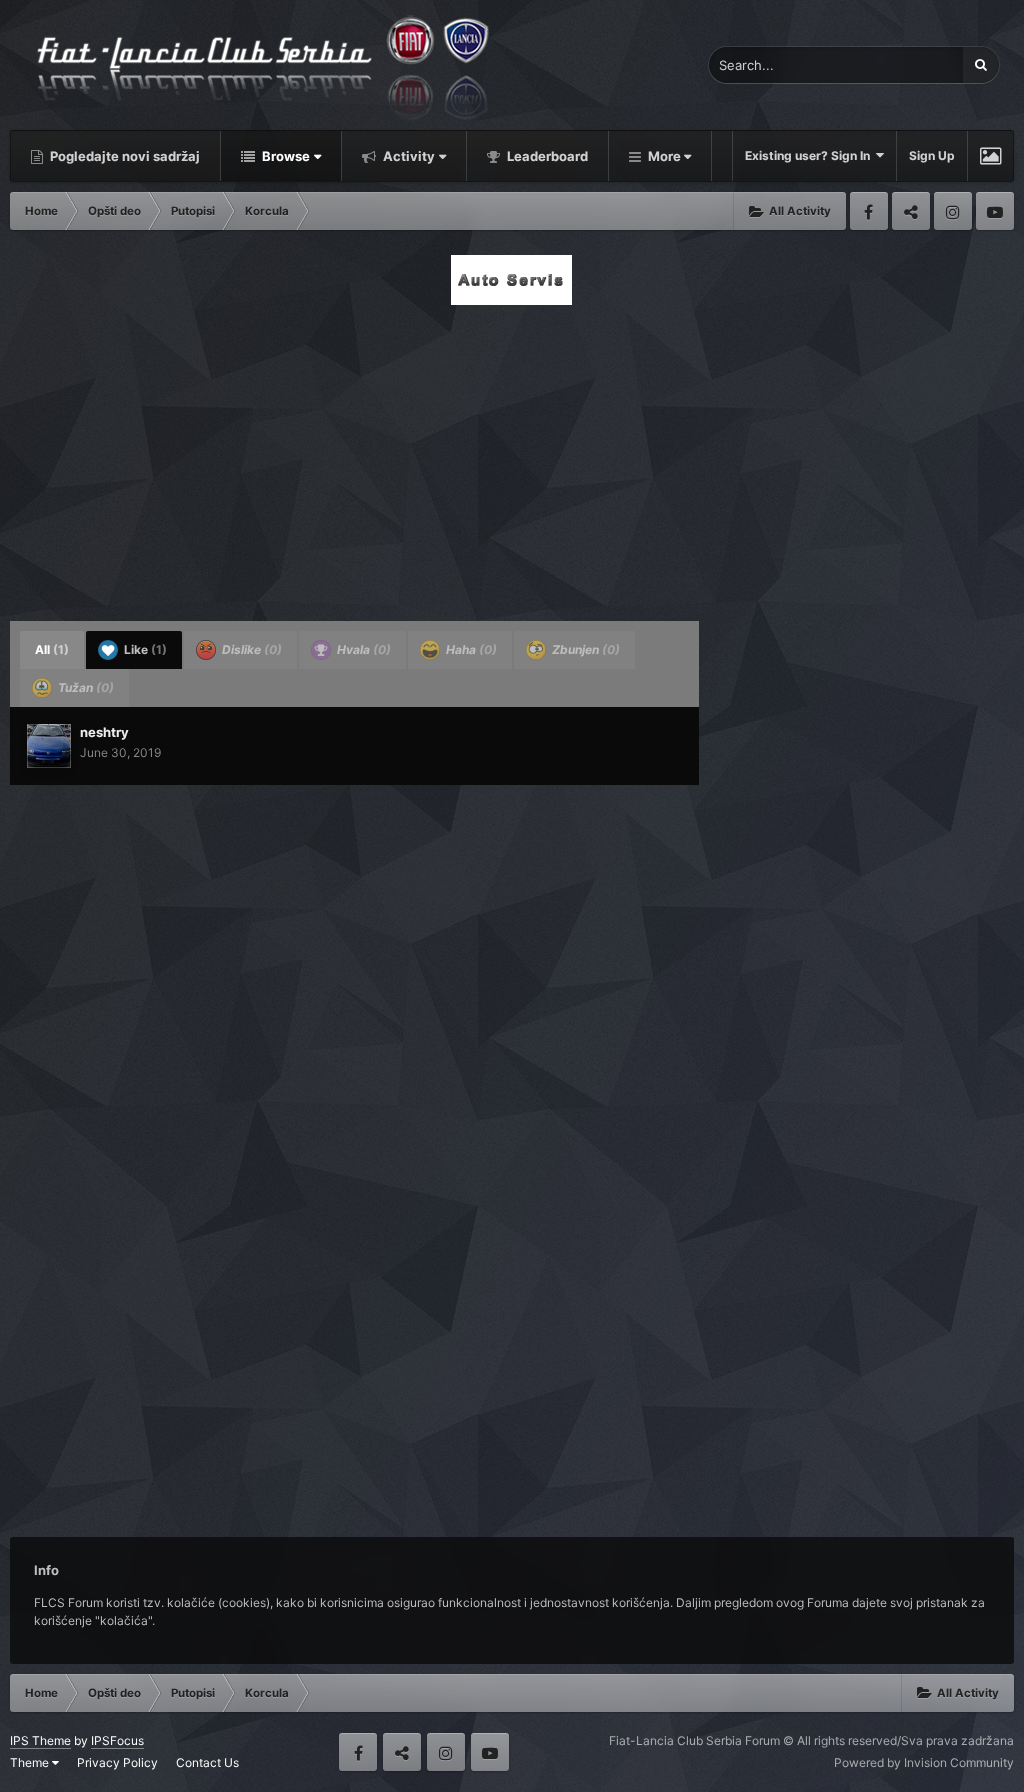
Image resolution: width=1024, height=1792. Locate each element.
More (664, 156)
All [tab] (52, 649)
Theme (31, 1762)
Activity (407, 156)
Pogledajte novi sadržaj (123, 156)
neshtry (104, 732)
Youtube (995, 211)
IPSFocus (117, 1740)
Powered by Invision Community (924, 1762)
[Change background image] (990, 156)
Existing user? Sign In (810, 155)
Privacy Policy (117, 1762)
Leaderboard (546, 156)
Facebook (869, 211)
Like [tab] (144, 649)
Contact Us (207, 1762)
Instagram (953, 211)
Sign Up (932, 155)
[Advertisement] (512, 457)
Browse (284, 156)
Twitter (911, 211)
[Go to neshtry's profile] (49, 746)
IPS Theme (40, 1740)
